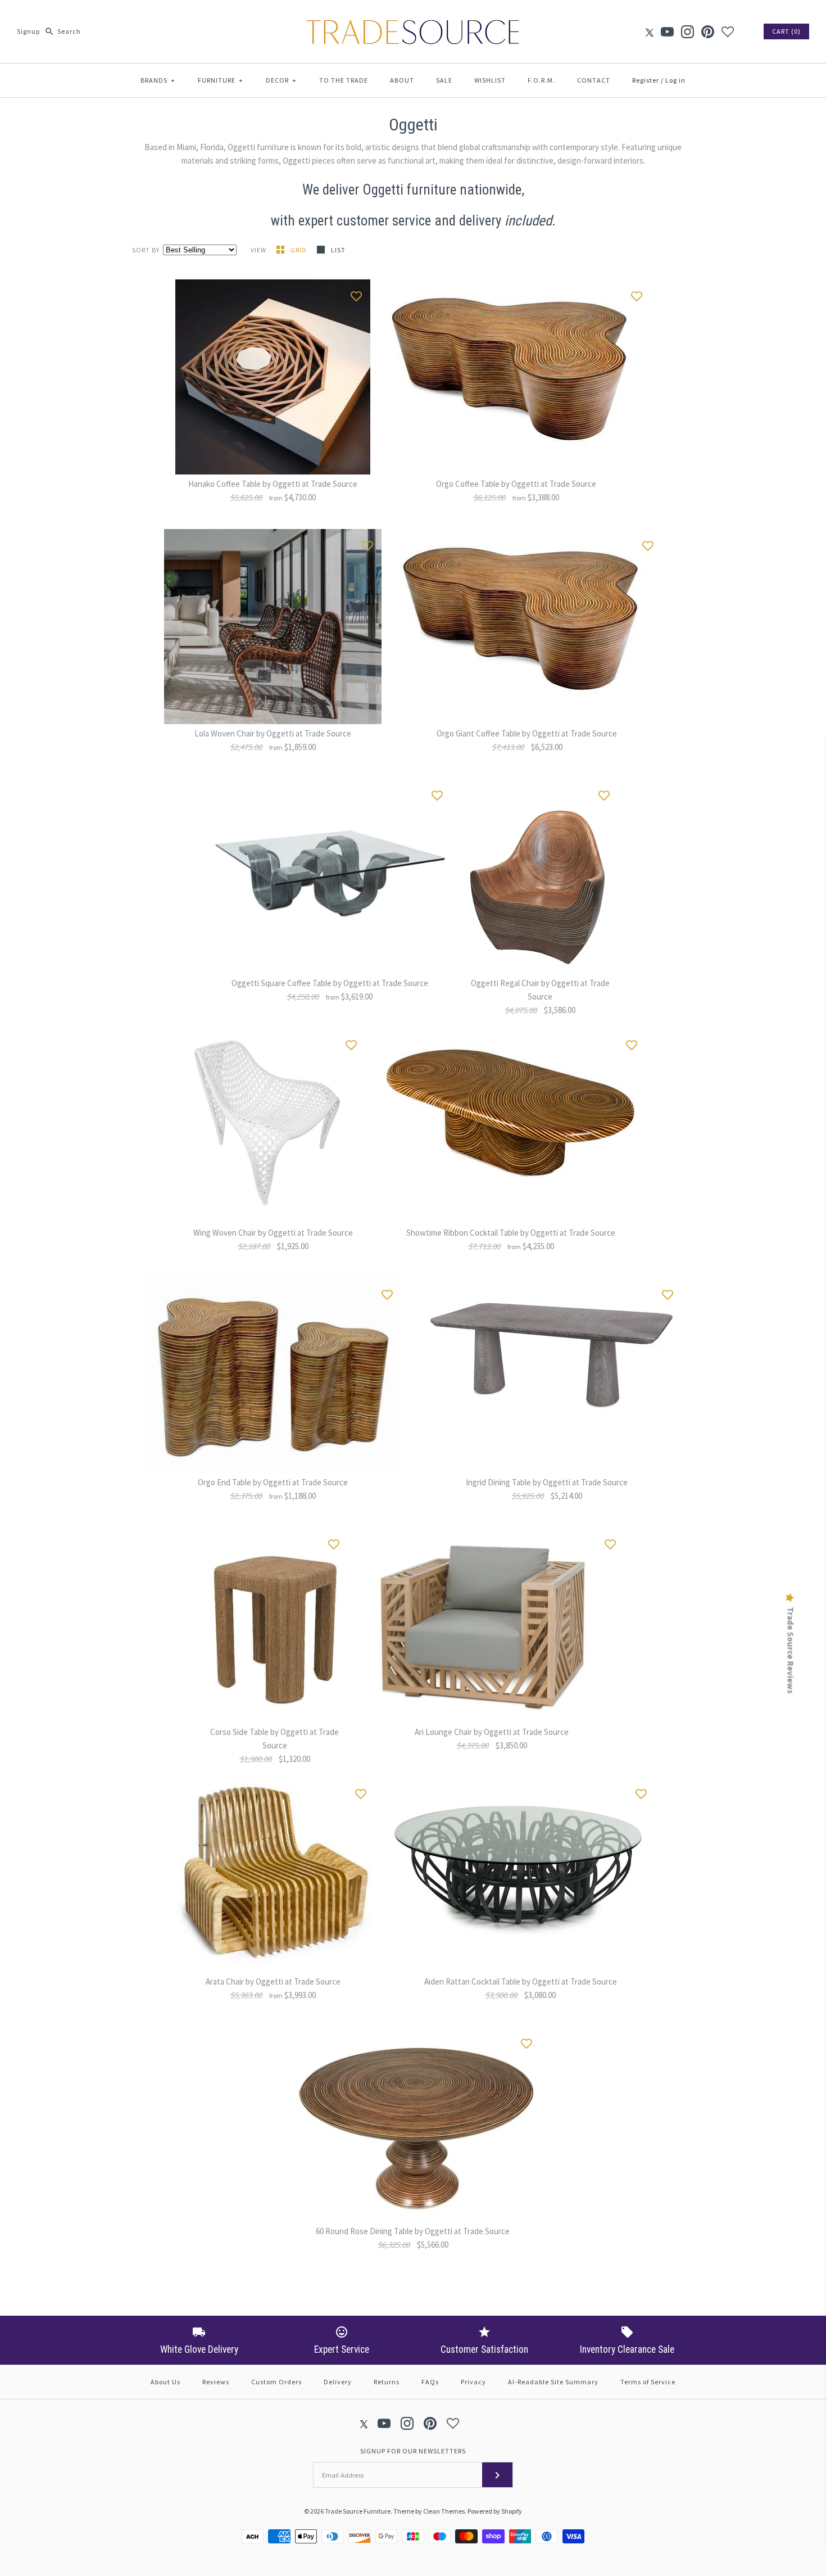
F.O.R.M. (541, 80)
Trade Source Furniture (358, 2511)
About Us (165, 2382)
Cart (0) (786, 31)
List (338, 250)
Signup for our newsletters (413, 2451)
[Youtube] (667, 32)
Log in (675, 80)
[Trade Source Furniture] (413, 18)
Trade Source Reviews (791, 1651)
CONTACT (594, 80)
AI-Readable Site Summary (553, 2382)
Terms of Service (648, 2382)
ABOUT (402, 80)
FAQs (430, 2382)
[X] (650, 32)
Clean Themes (444, 2511)
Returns (387, 2382)
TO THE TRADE (344, 80)
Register (646, 80)
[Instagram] (687, 32)
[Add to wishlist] (356, 293)
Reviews (216, 2382)
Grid (299, 250)
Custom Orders (276, 2382)
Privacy (473, 2382)
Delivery (338, 2382)
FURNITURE (221, 80)
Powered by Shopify (495, 2511)
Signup (28, 31)
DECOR (281, 80)
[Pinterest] (708, 32)
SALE (444, 80)
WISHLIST (490, 80)
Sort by (146, 250)
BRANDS (158, 80)
